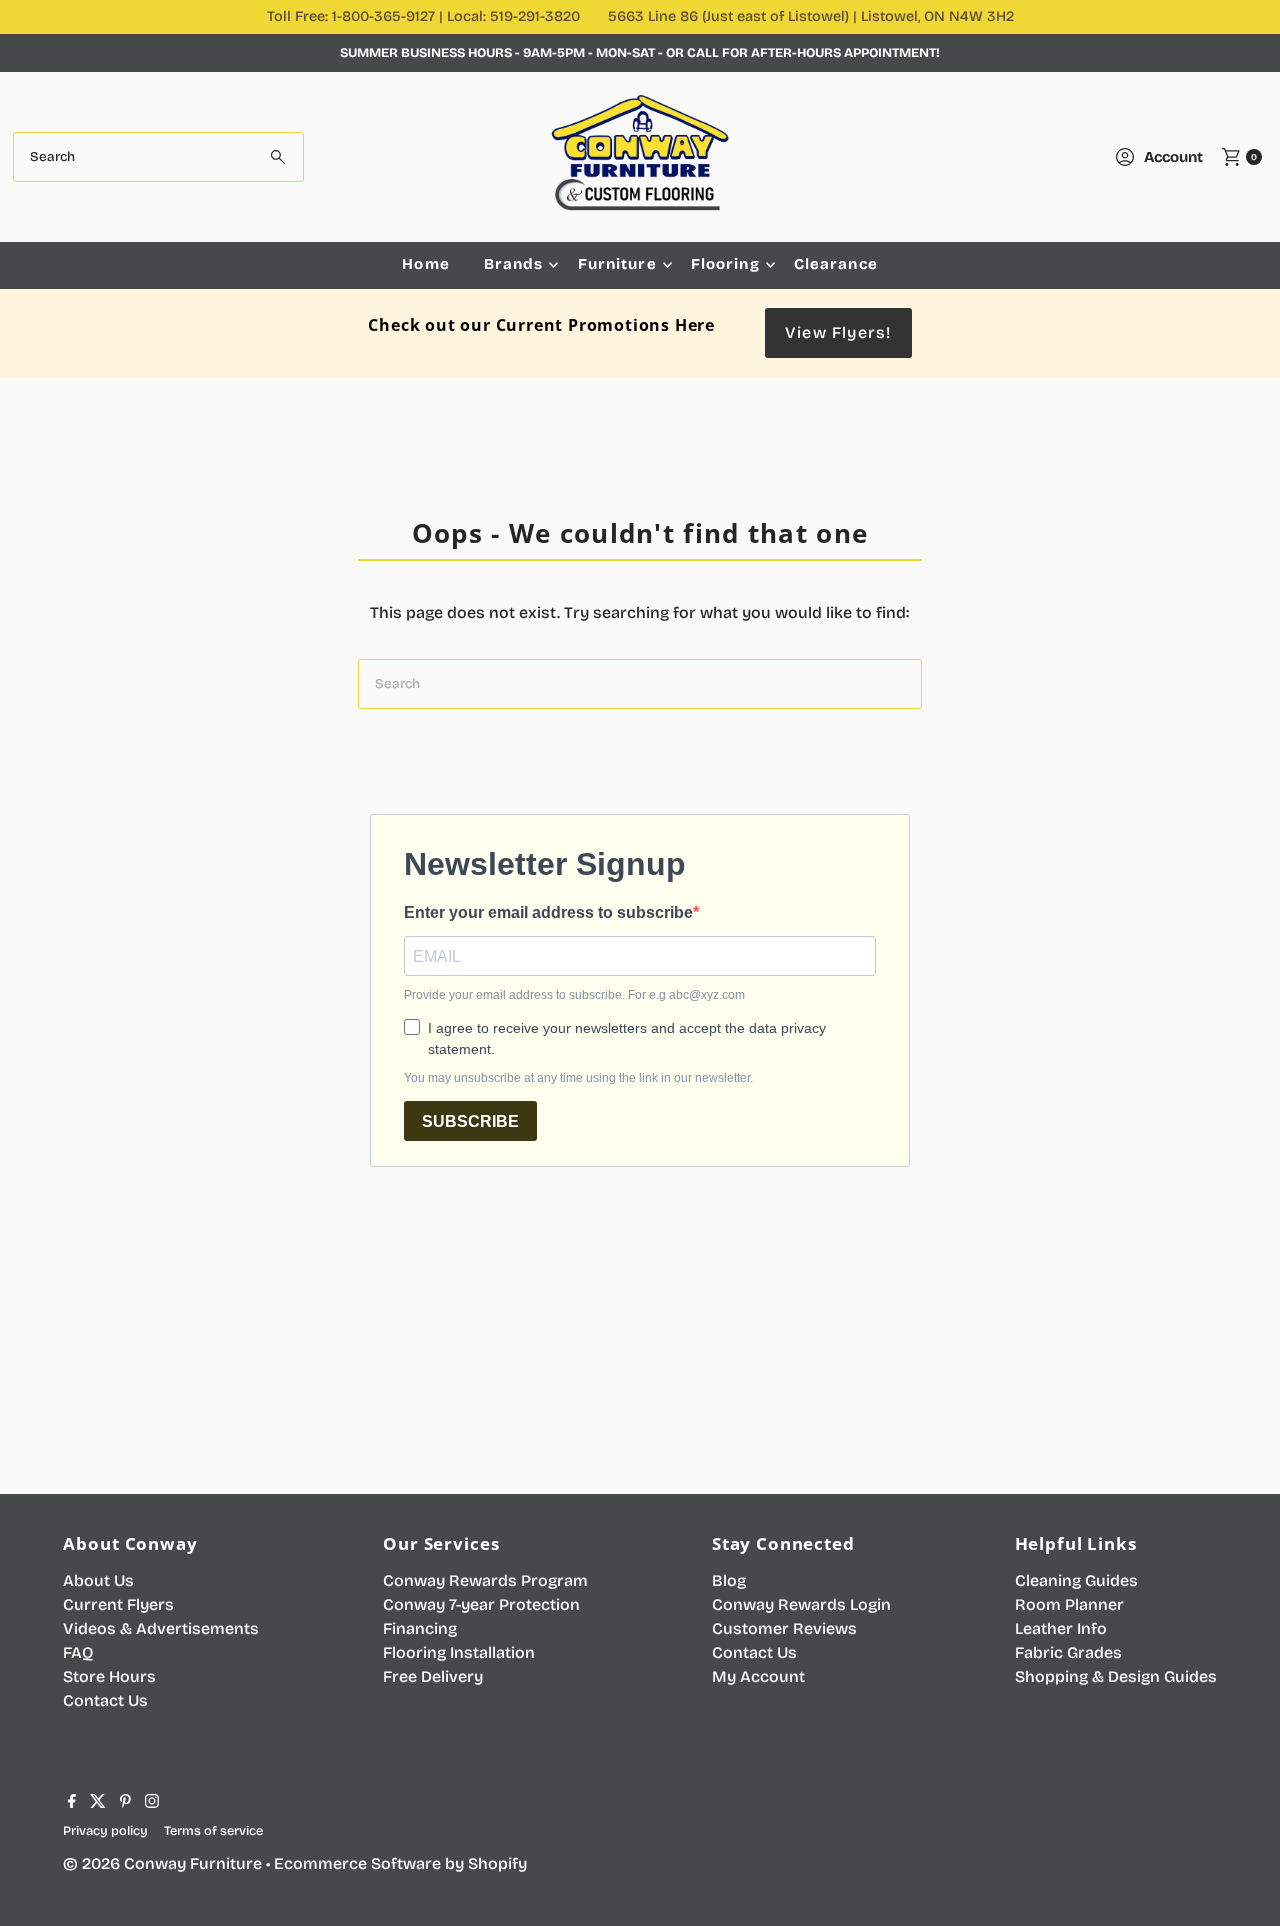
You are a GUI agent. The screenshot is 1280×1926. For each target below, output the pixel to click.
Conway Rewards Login (801, 1604)
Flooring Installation (459, 1652)
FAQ (78, 1652)
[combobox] (158, 157)
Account (1173, 157)
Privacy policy (105, 1830)
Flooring (725, 264)
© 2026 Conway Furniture (162, 1863)
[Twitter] (98, 1803)
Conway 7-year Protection (481, 1604)
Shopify (497, 1863)
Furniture (617, 264)
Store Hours (109, 1676)
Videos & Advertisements (161, 1628)
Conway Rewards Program (485, 1580)
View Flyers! (838, 332)
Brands (514, 264)
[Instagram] (152, 1803)
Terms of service (213, 1830)
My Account (758, 1676)
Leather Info (1061, 1628)
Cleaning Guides (1076, 1580)
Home (426, 264)
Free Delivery (433, 1676)
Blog (729, 1580)
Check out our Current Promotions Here (541, 325)
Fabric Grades (1068, 1652)
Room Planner (1069, 1604)
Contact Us (105, 1700)
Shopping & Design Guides (1116, 1676)
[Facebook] (72, 1803)
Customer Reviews (784, 1628)
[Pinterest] (125, 1803)
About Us (98, 1580)
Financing (420, 1628)
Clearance (836, 264)
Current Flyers (118, 1604)
